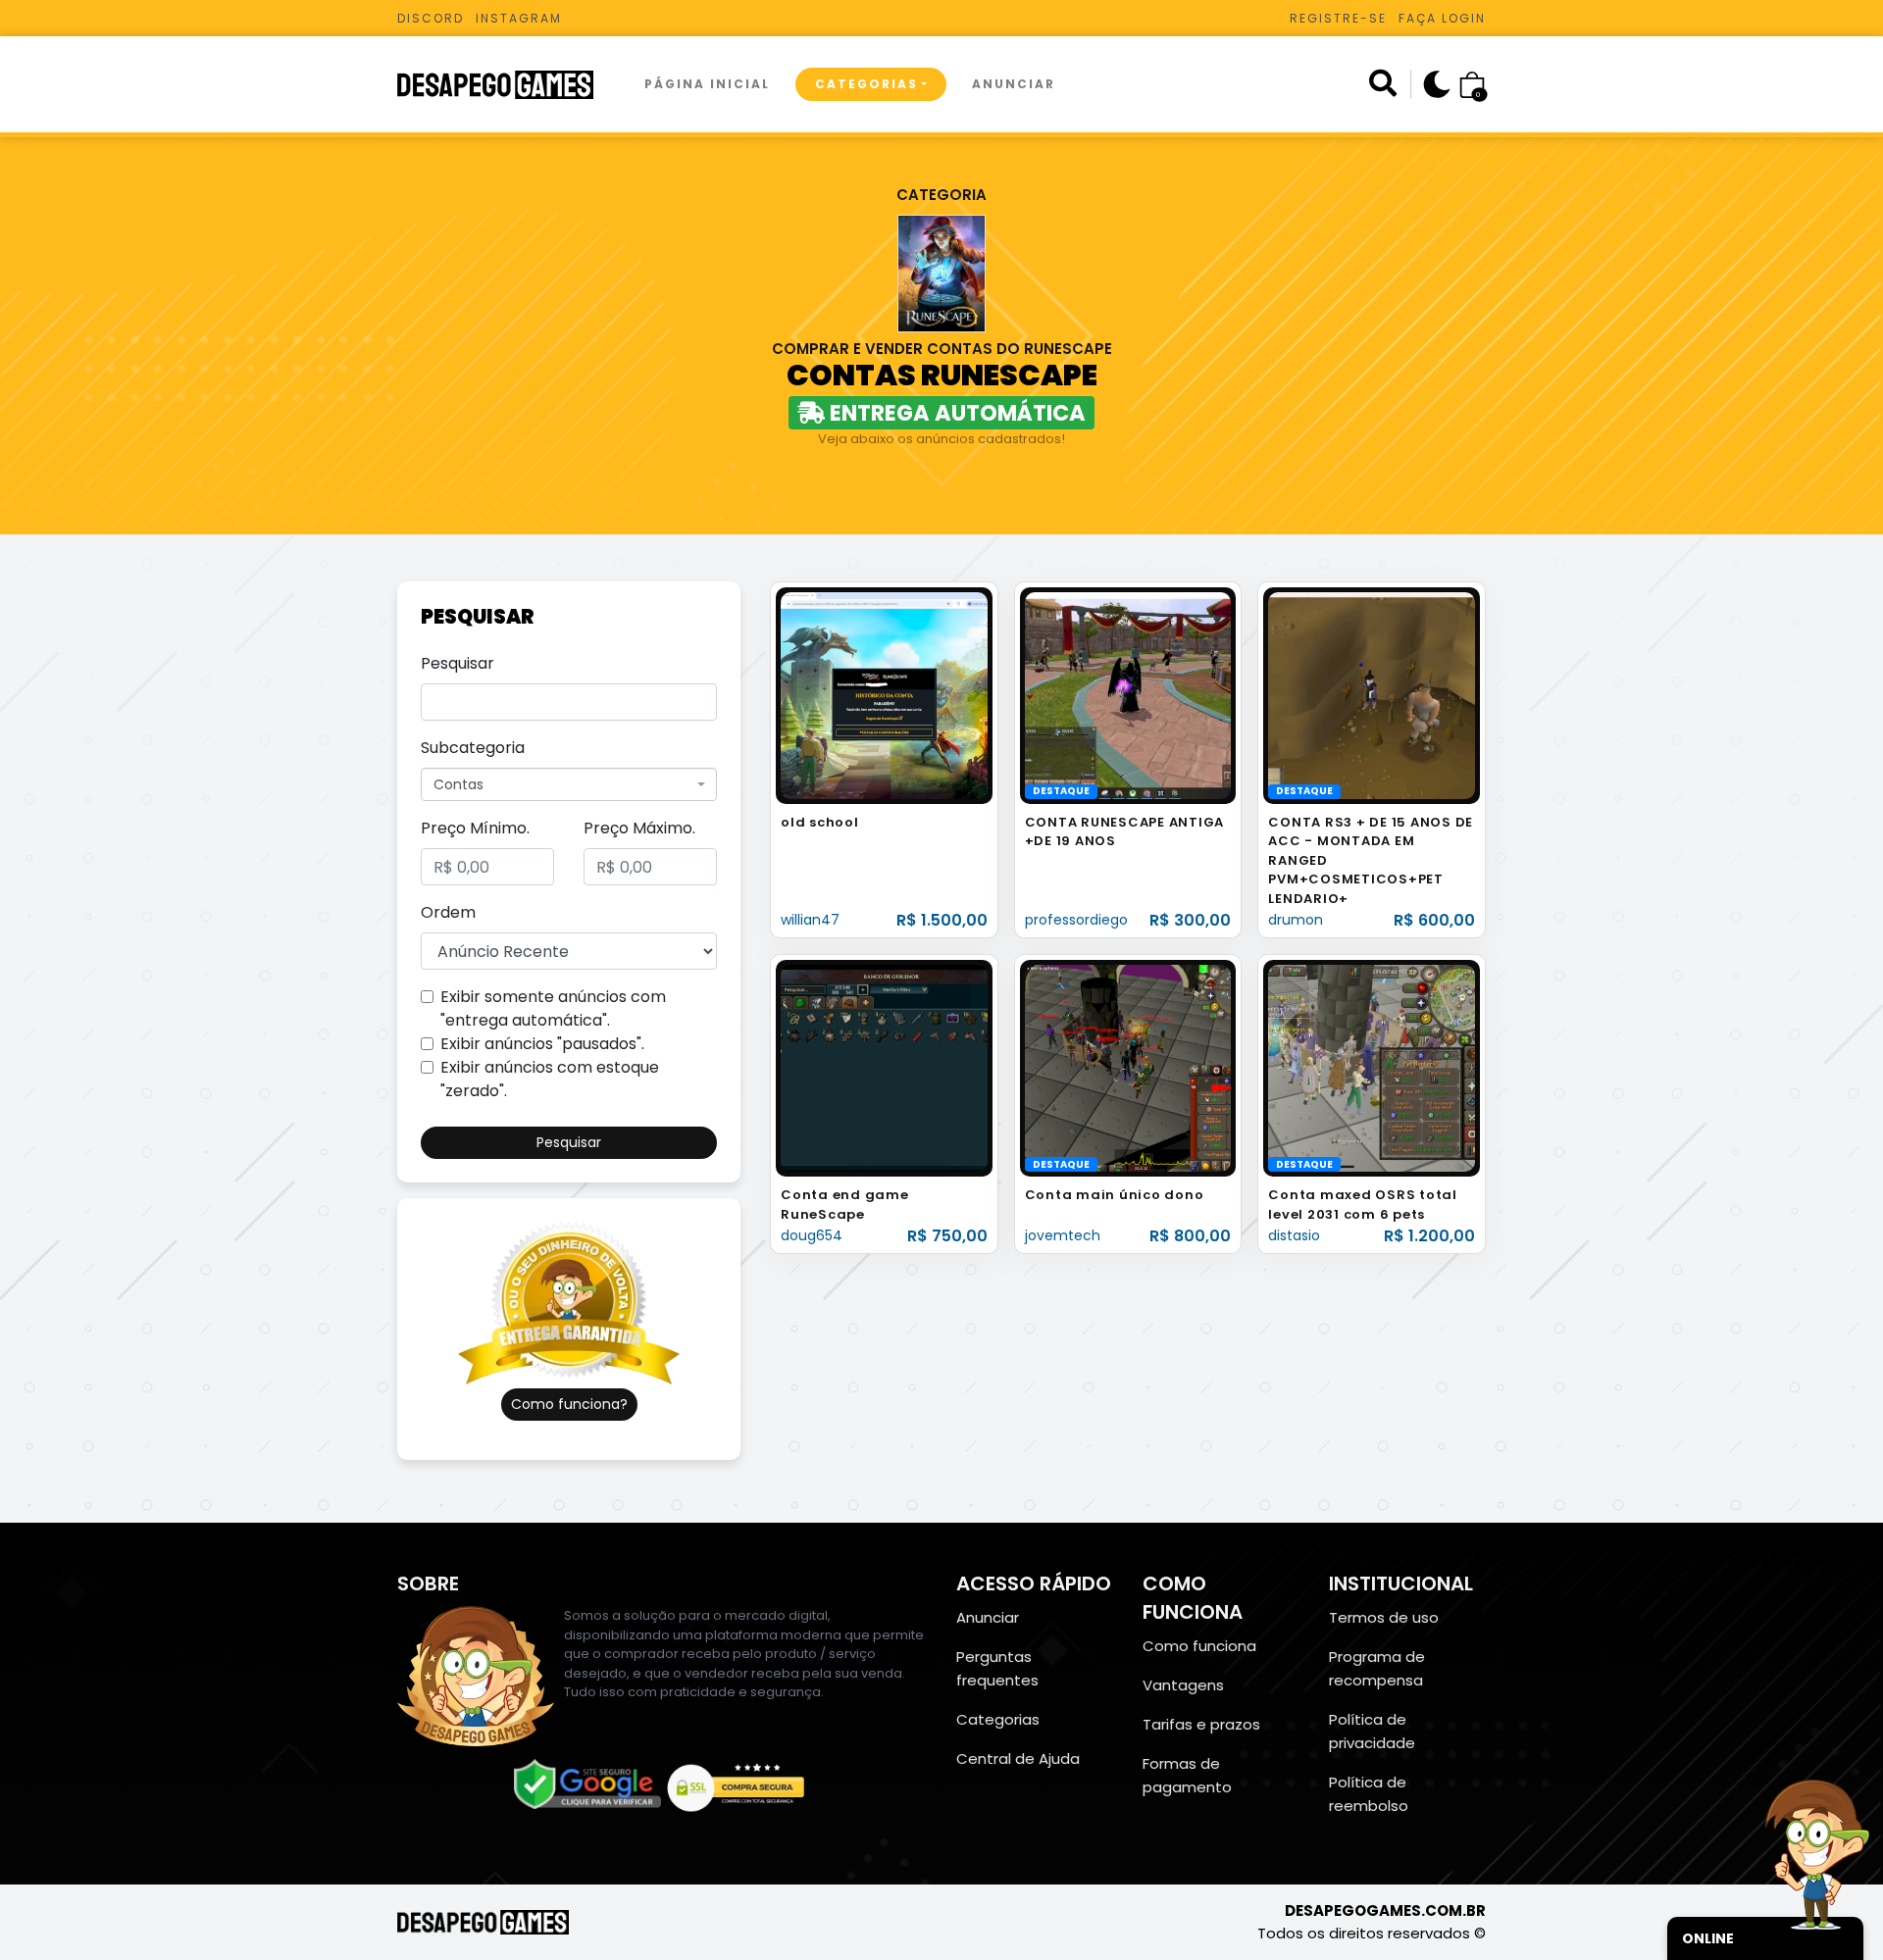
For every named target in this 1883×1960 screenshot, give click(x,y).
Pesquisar (458, 663)
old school (820, 822)
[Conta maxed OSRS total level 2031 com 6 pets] (1372, 1067)
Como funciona (1199, 1646)
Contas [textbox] (458, 784)
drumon (1296, 920)
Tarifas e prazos (1201, 1724)
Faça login (1442, 18)
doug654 (812, 1235)
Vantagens (1183, 1685)
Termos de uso (1384, 1617)
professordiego (1076, 920)
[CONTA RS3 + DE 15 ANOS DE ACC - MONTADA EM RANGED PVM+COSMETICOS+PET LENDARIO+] (1372, 695)
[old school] (884, 695)
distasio (1294, 1235)
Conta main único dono (1115, 1195)
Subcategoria (473, 748)
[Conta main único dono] (1128, 1067)
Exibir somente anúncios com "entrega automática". (553, 1008)
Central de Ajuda (1018, 1759)
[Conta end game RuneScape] (884, 1067)
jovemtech (1063, 1235)
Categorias (866, 84)
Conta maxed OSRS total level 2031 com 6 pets (1363, 1205)
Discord (431, 18)
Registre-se (1338, 18)
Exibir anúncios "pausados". (542, 1044)
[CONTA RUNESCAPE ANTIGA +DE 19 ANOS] (1128, 695)
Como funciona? (569, 1404)
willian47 (810, 920)
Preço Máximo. (639, 828)
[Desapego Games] (508, 85)
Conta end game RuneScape (845, 1205)
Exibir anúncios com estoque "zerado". (550, 1079)
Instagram (519, 18)
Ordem (448, 912)
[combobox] (569, 784)
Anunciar (1014, 84)
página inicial (707, 84)
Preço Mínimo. (475, 828)
